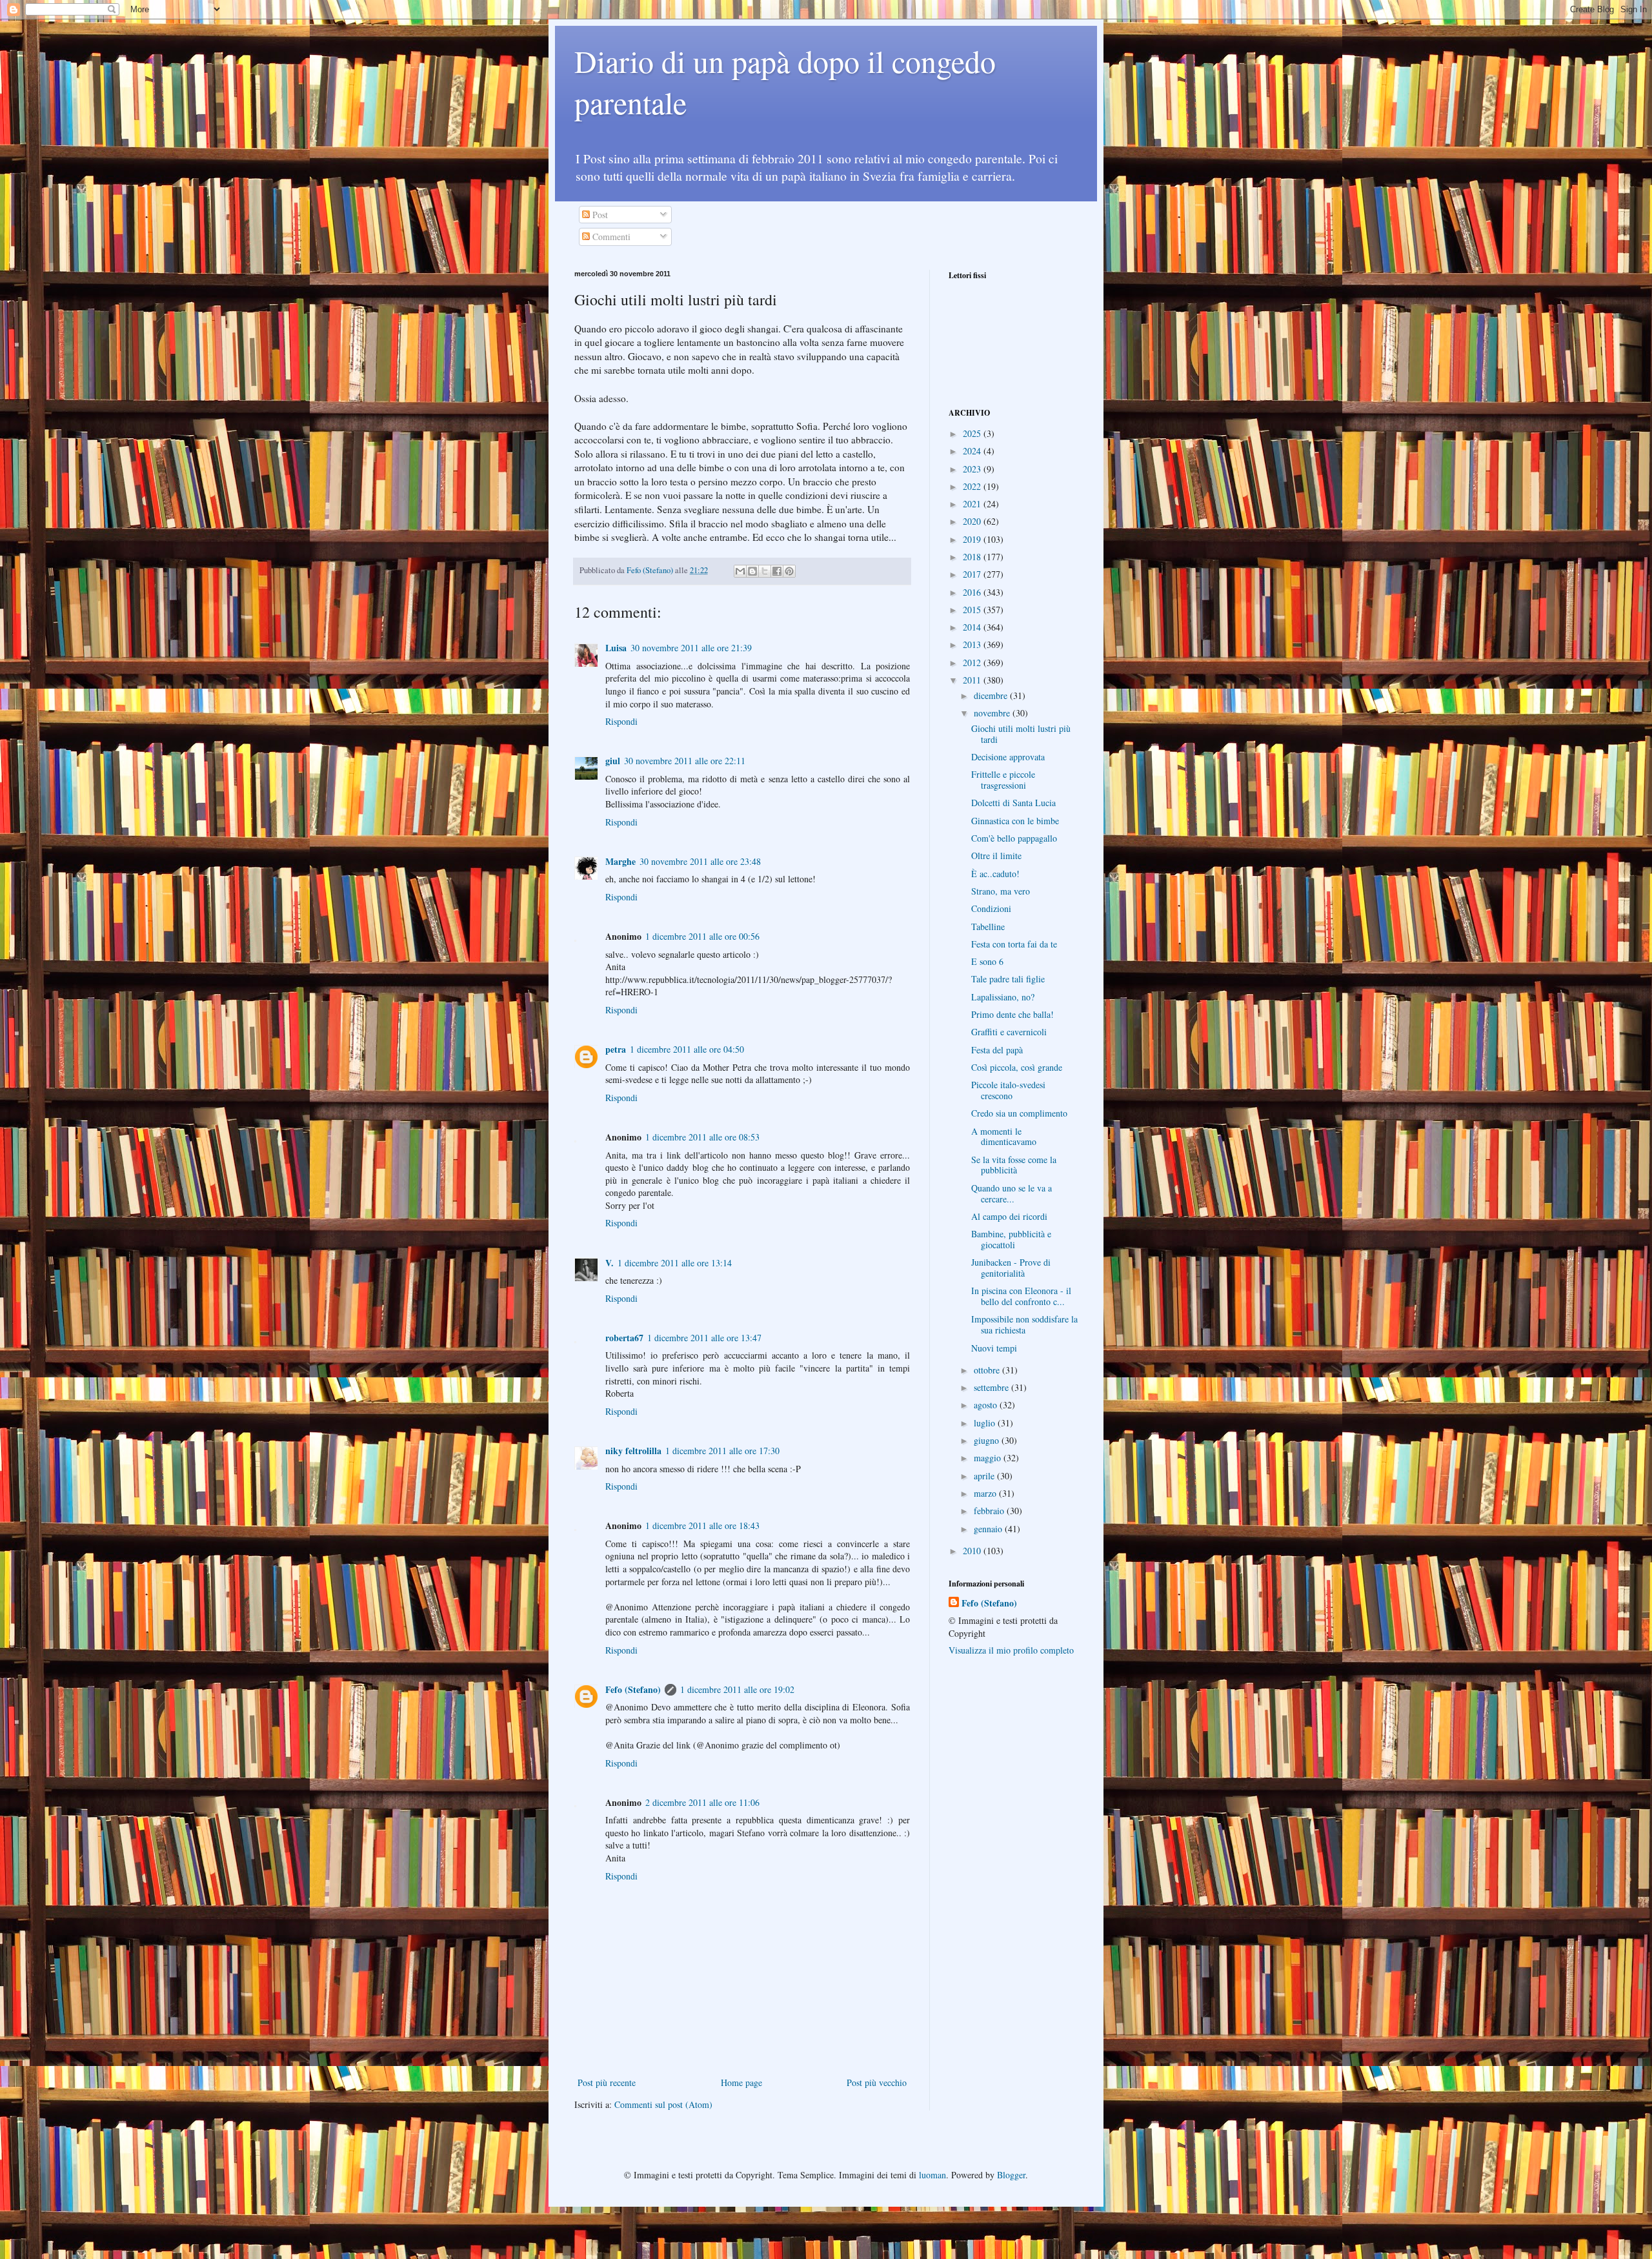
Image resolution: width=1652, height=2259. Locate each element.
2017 (973, 574)
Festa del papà (997, 1050)
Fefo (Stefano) (633, 1689)
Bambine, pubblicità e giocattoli (1011, 1239)
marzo (986, 1493)
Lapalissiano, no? (1003, 997)
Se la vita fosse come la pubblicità (1014, 1165)
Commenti (610, 237)
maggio (989, 1458)
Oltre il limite (996, 856)
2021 (973, 504)
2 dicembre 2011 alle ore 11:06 (702, 1802)
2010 (973, 1551)
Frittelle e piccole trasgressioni (1003, 780)
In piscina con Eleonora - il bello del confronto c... (1021, 1296)
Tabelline (988, 927)
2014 (973, 627)
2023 (973, 469)
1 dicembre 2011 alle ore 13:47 (704, 1338)
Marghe (620, 861)
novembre (993, 713)
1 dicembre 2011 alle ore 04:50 (687, 1049)
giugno (988, 1440)
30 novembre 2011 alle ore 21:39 (691, 648)
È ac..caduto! (995, 874)
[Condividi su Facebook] (777, 571)
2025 (973, 433)
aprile (985, 1476)
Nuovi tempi (994, 1348)
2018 (973, 557)
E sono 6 (987, 961)
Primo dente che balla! (1012, 1014)
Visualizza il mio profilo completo (1011, 1650)
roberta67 (624, 1338)
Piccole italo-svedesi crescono (1008, 1090)
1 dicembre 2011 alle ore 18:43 (702, 1525)
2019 (973, 539)
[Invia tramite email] (740, 571)
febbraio (990, 1511)
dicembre (992, 695)
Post (599, 215)
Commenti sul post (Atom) (663, 2104)
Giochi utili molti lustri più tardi (1021, 734)
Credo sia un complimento (1019, 1113)
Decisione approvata (1008, 757)
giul (613, 761)
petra (616, 1049)
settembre (992, 1387)
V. (609, 1263)
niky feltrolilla (633, 1451)
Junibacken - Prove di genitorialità (1011, 1268)
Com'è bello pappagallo (1014, 838)
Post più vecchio (877, 2082)
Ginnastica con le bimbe (1015, 821)
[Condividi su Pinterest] (789, 571)
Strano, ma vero (1001, 891)
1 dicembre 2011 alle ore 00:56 (702, 936)
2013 (973, 644)
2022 (973, 486)
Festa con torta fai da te (1014, 944)
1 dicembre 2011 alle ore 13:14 (675, 1263)
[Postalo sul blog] (752, 571)
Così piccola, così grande (1017, 1067)
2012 (973, 663)
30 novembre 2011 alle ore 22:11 (685, 761)
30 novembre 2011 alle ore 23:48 (700, 861)
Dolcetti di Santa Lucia (1013, 803)
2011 (973, 680)
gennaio (989, 1529)
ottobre (988, 1370)
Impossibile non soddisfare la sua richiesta (1024, 1324)
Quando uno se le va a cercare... (1012, 1193)
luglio (986, 1423)
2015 (973, 610)
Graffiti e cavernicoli (1009, 1032)
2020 (973, 521)
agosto (987, 1405)
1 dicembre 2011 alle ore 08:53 (702, 1137)
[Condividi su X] (765, 571)
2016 (973, 592)
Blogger (1011, 2175)
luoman (932, 2175)
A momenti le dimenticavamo (1004, 1137)
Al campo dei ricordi (1009, 1216)
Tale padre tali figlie (1008, 979)
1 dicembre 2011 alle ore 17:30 (722, 1451)
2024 (973, 451)
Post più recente (607, 2082)
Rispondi (621, 721)
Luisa (616, 648)
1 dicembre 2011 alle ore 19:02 (737, 1689)
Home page (741, 2082)
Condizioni (991, 908)
